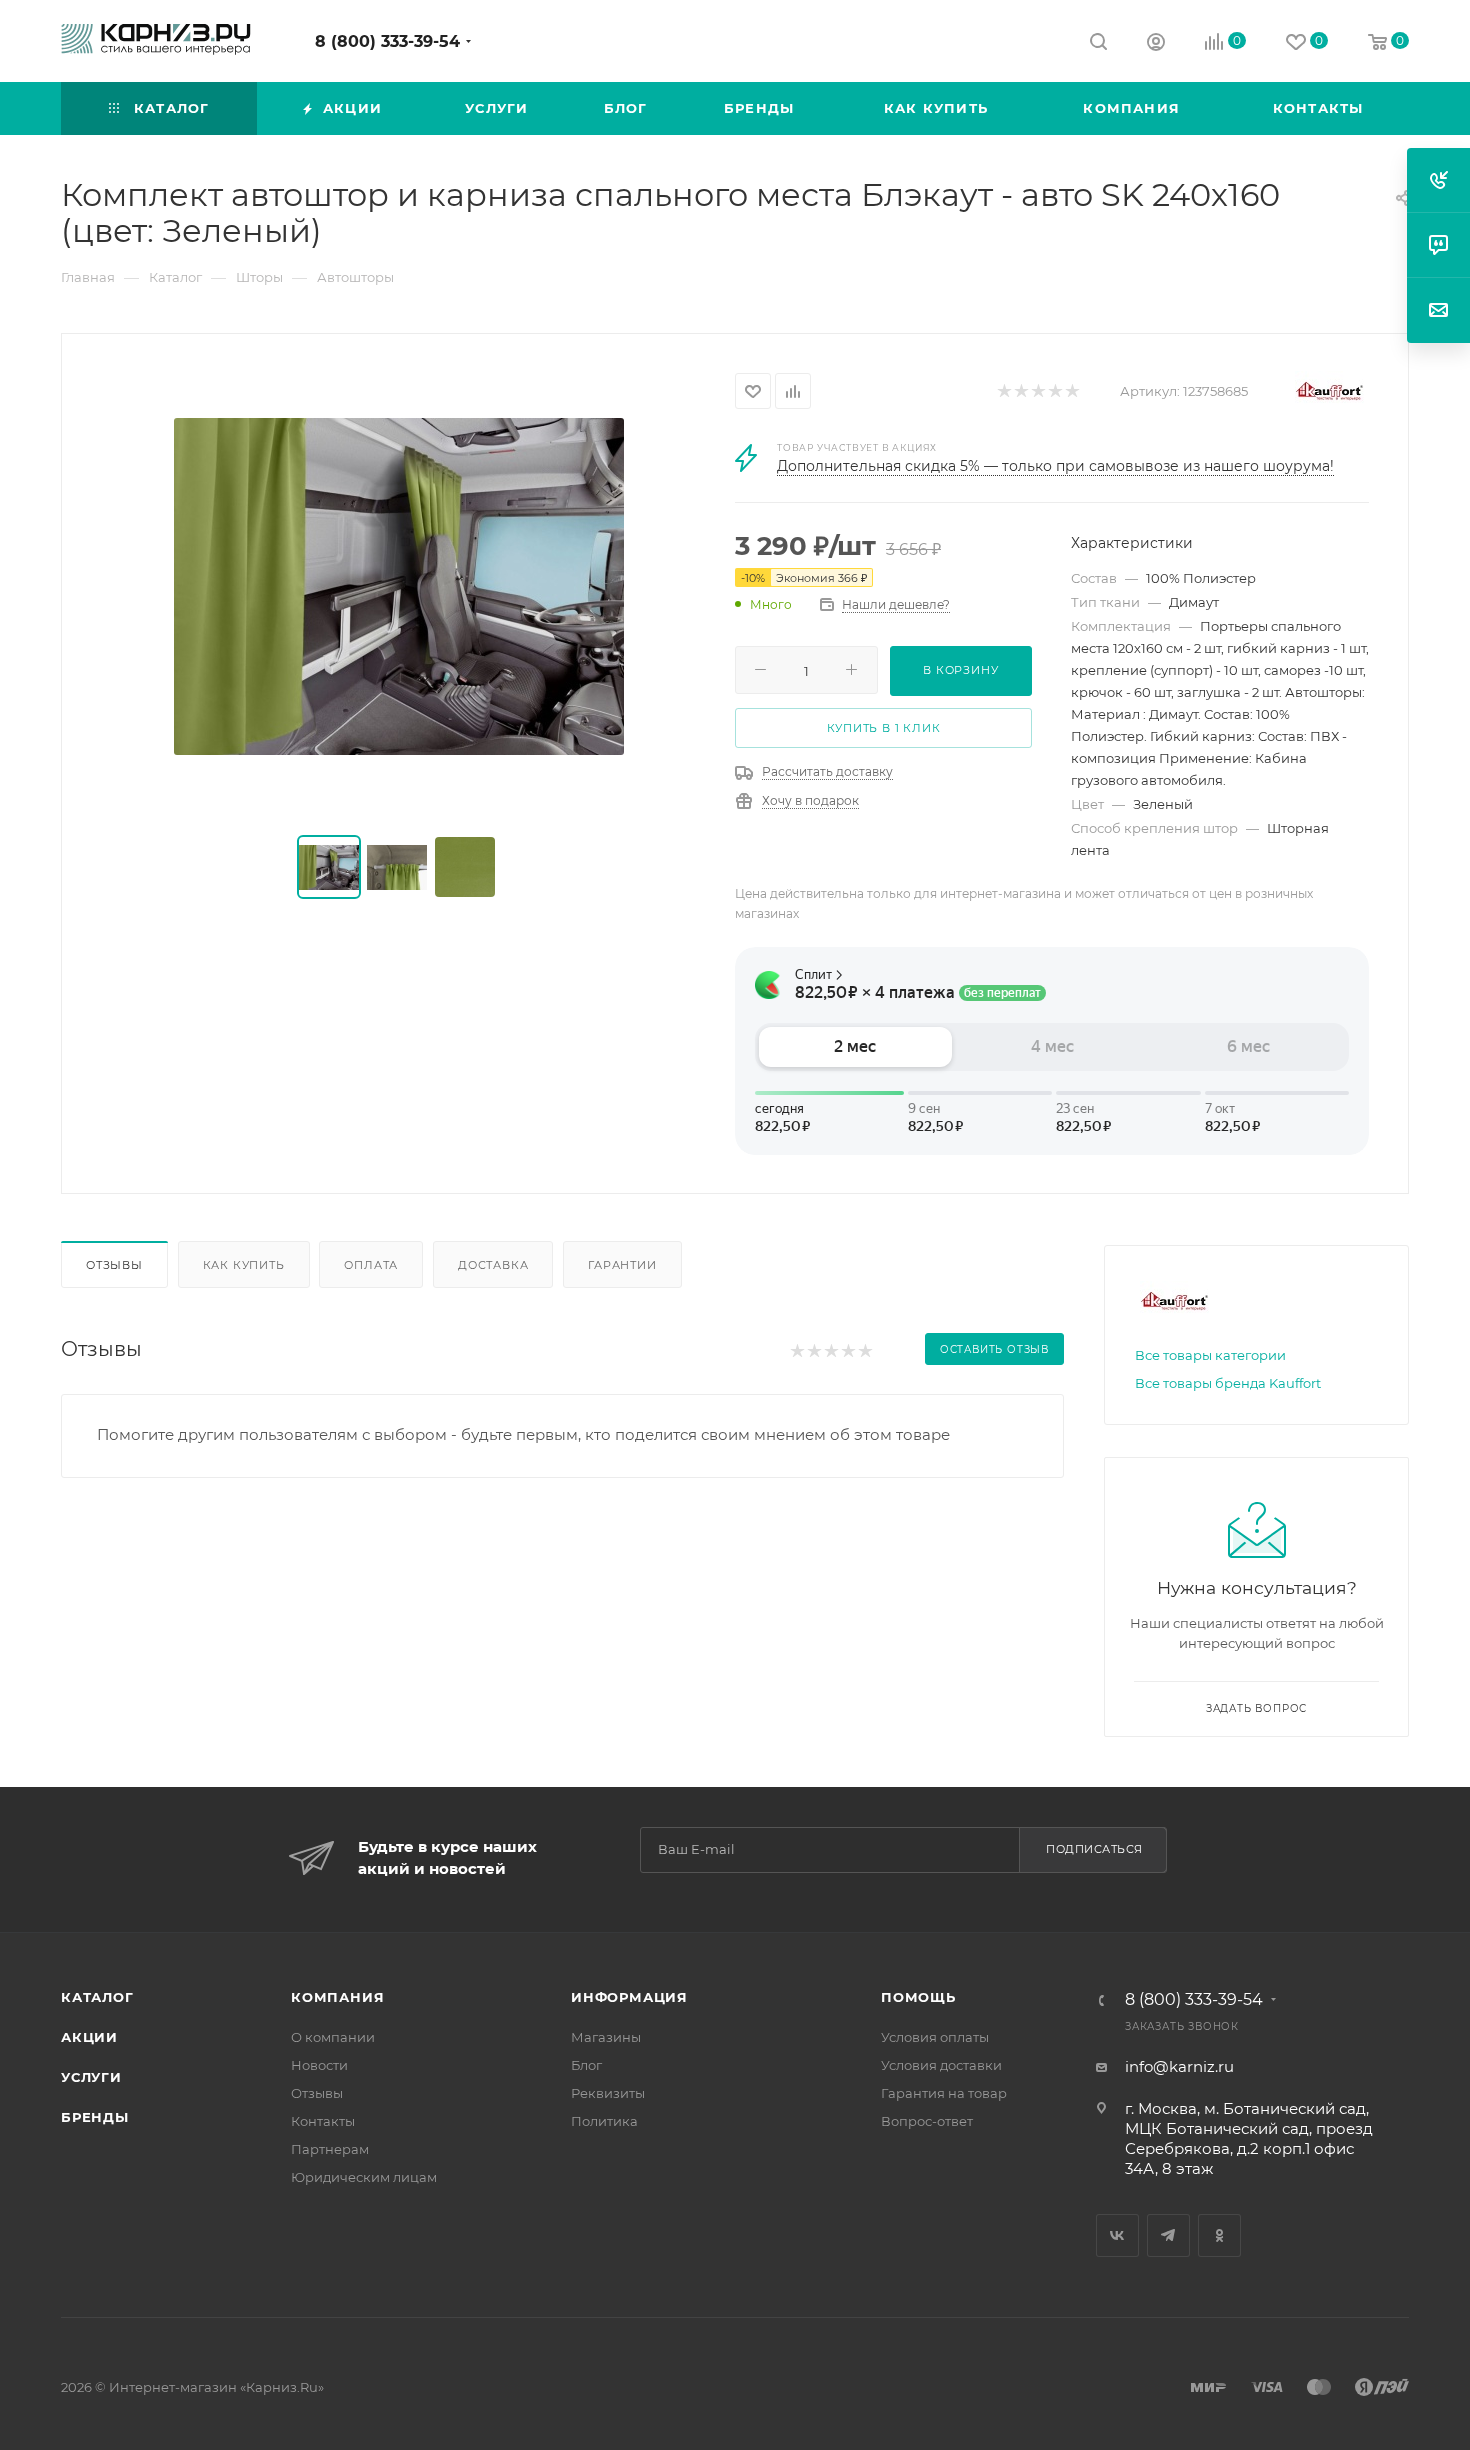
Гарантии (622, 1265)
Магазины (606, 2037)
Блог (586, 2065)
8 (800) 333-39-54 (387, 41)
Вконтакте (1117, 2235)
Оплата (371, 1265)
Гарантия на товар (944, 2093)
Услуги (91, 2077)
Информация (629, 1997)
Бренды (95, 2117)
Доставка (493, 1265)
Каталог (97, 1997)
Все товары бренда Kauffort (1228, 1383)
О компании (333, 2037)
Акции (89, 2037)
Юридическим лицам (364, 2177)
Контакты (323, 2121)
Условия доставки (941, 2065)
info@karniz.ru (1179, 2066)
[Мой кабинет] (1156, 44)
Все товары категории (1210, 1355)
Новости (319, 2065)
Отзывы (114, 1265)
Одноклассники (1219, 2235)
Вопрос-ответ (927, 2121)
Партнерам (330, 2149)
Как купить (244, 1265)
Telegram (1168, 2235)
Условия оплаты (935, 2037)
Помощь (918, 1997)
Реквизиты (608, 2093)
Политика (604, 2121)
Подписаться (1094, 1849)
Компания (337, 1997)
